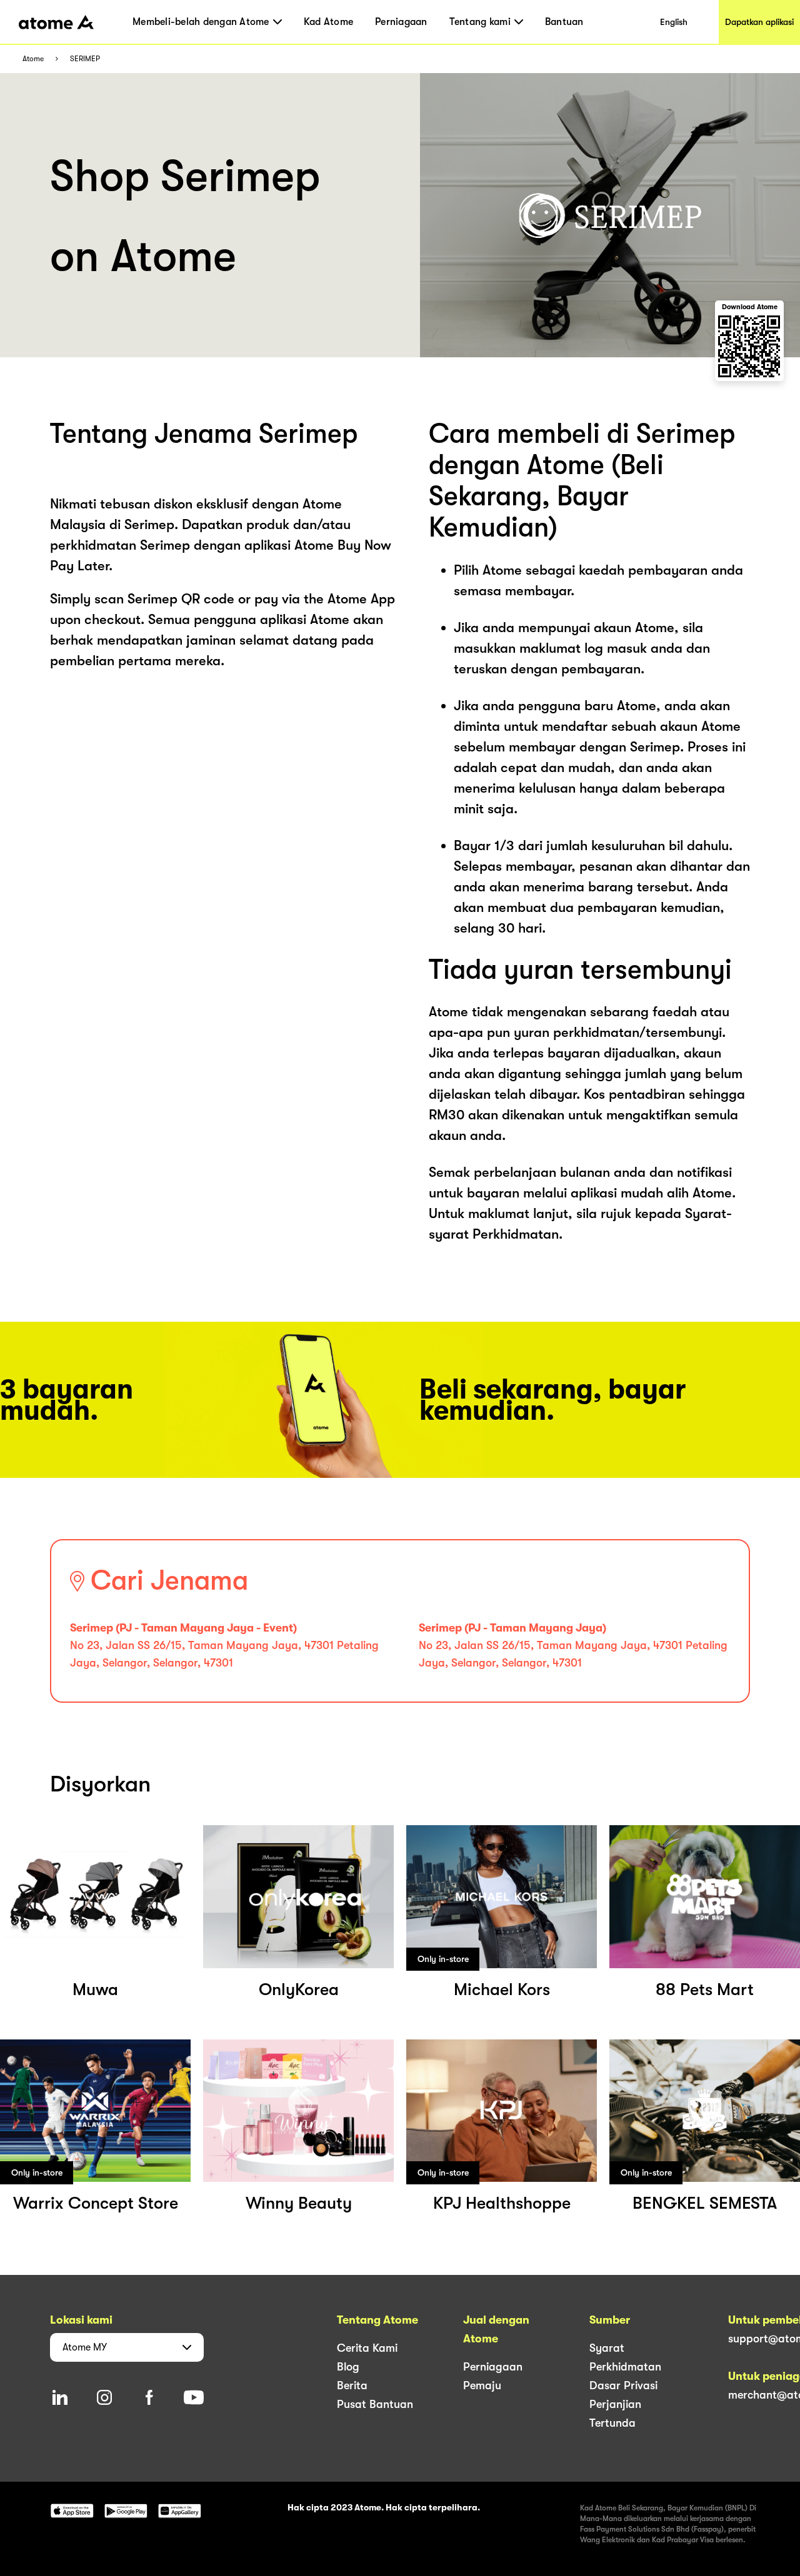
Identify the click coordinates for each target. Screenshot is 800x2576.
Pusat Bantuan (375, 2404)
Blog (348, 2367)
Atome (33, 59)
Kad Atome (328, 22)
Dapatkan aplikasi (759, 22)
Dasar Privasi (623, 2385)
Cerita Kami (367, 2348)
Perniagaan (401, 22)
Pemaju (482, 2385)
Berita (352, 2385)
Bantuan (564, 22)
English (674, 22)
